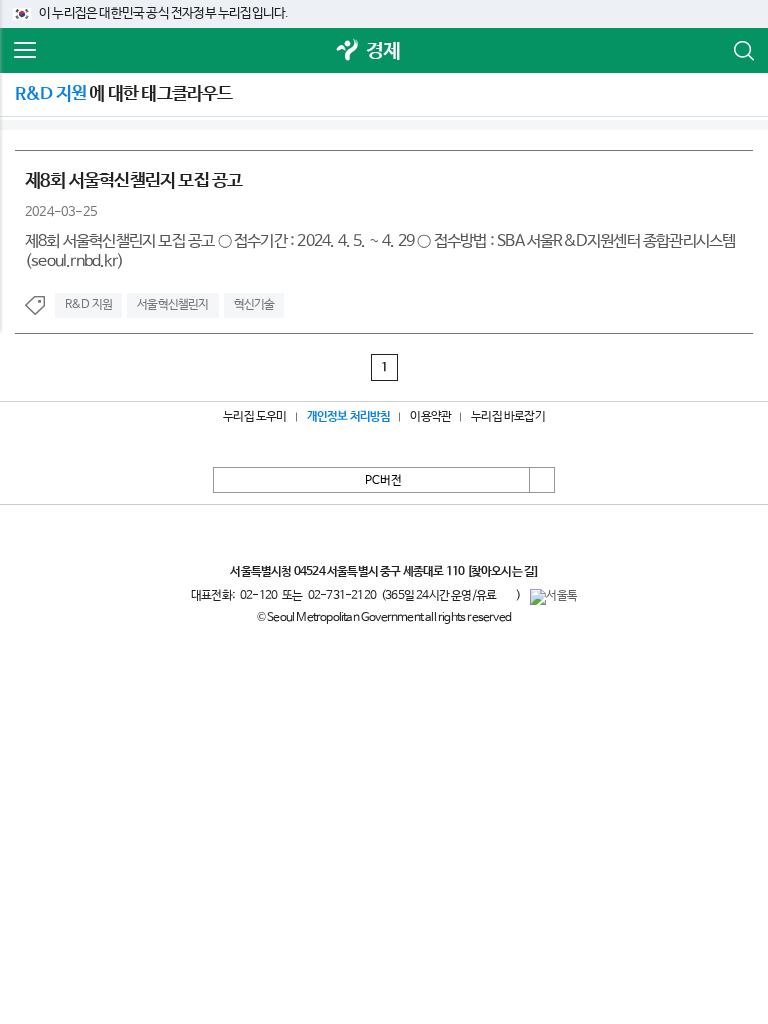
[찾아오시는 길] (502, 572)
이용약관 (430, 417)
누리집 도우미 (254, 417)
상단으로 (542, 480)
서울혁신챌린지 (172, 305)
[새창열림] (348, 51)
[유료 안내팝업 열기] (506, 595)
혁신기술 (254, 305)
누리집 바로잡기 (508, 417)
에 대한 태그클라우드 (124, 94)
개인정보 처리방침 (349, 417)
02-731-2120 (342, 596)
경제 (383, 51)
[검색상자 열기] (743, 51)
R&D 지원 (88, 305)
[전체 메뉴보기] (25, 51)
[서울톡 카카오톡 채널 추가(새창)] (553, 597)
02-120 (258, 596)
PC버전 (383, 481)
